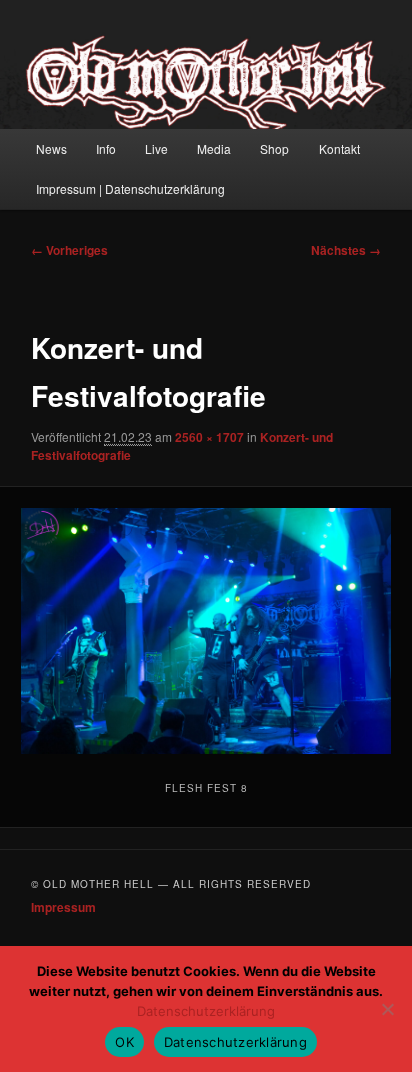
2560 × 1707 (209, 437)
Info (106, 148)
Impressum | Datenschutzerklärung (130, 188)
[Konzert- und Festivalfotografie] (205, 631)
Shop (274, 148)
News (51, 148)
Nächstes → (346, 250)
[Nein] (387, 1009)
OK (124, 1042)
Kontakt (339, 148)
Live (156, 148)
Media (214, 148)
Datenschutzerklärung (206, 1011)
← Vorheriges (69, 250)
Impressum (63, 907)
